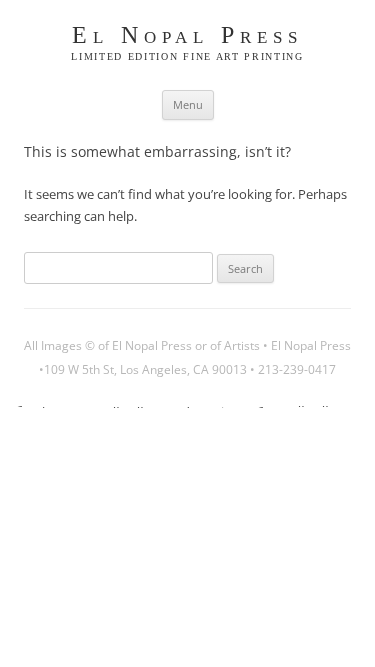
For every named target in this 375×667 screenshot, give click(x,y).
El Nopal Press (187, 36)
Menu (188, 104)
